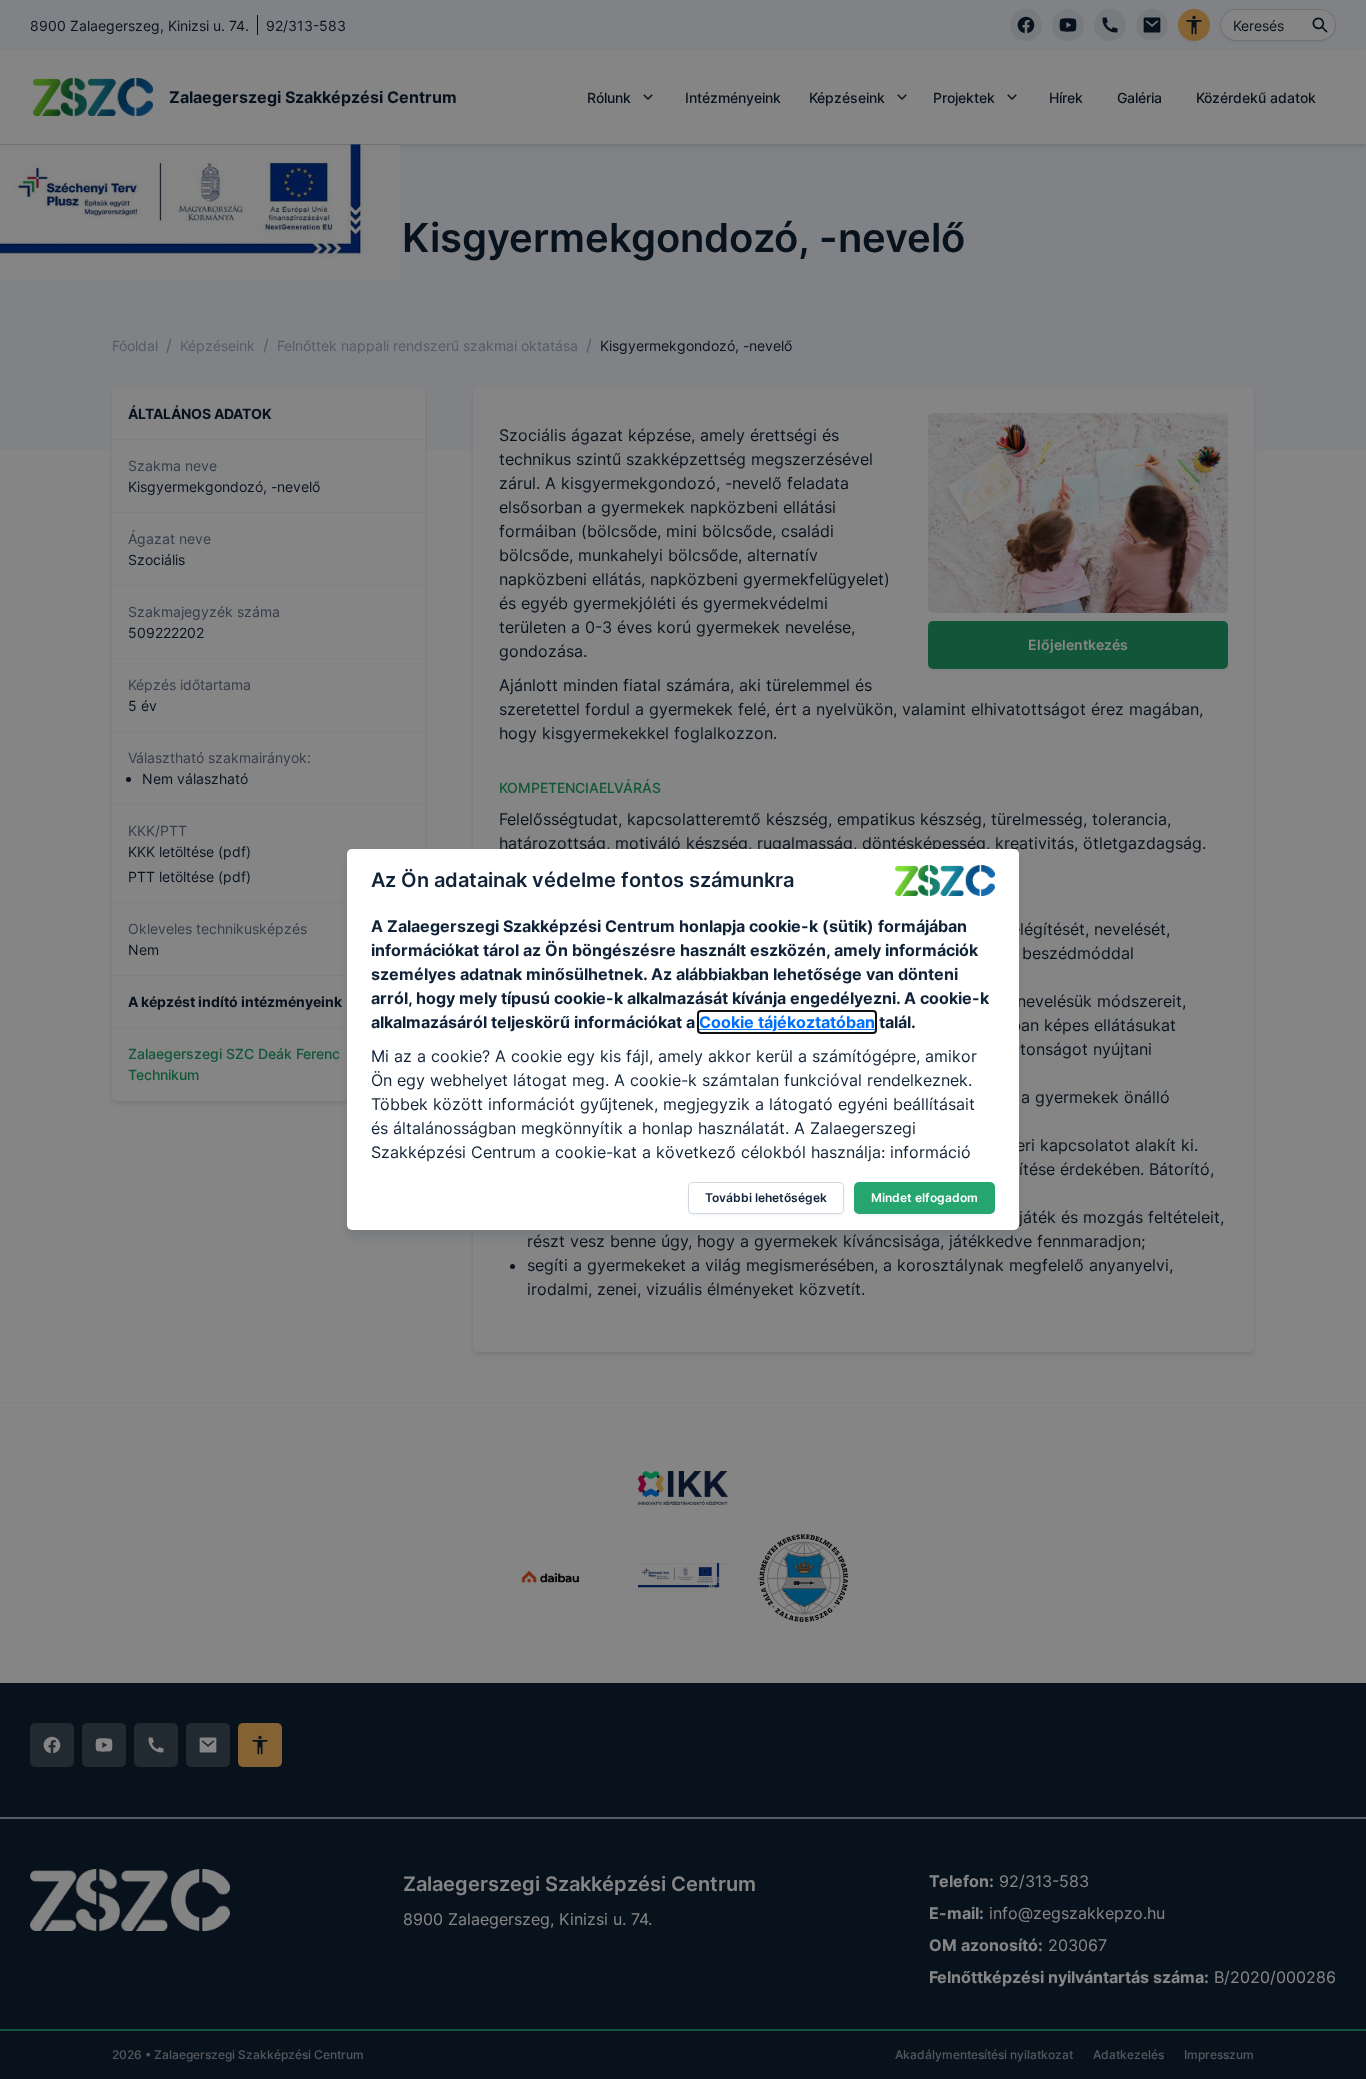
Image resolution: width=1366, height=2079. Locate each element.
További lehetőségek (766, 1197)
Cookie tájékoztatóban (787, 1022)
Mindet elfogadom (924, 1197)
